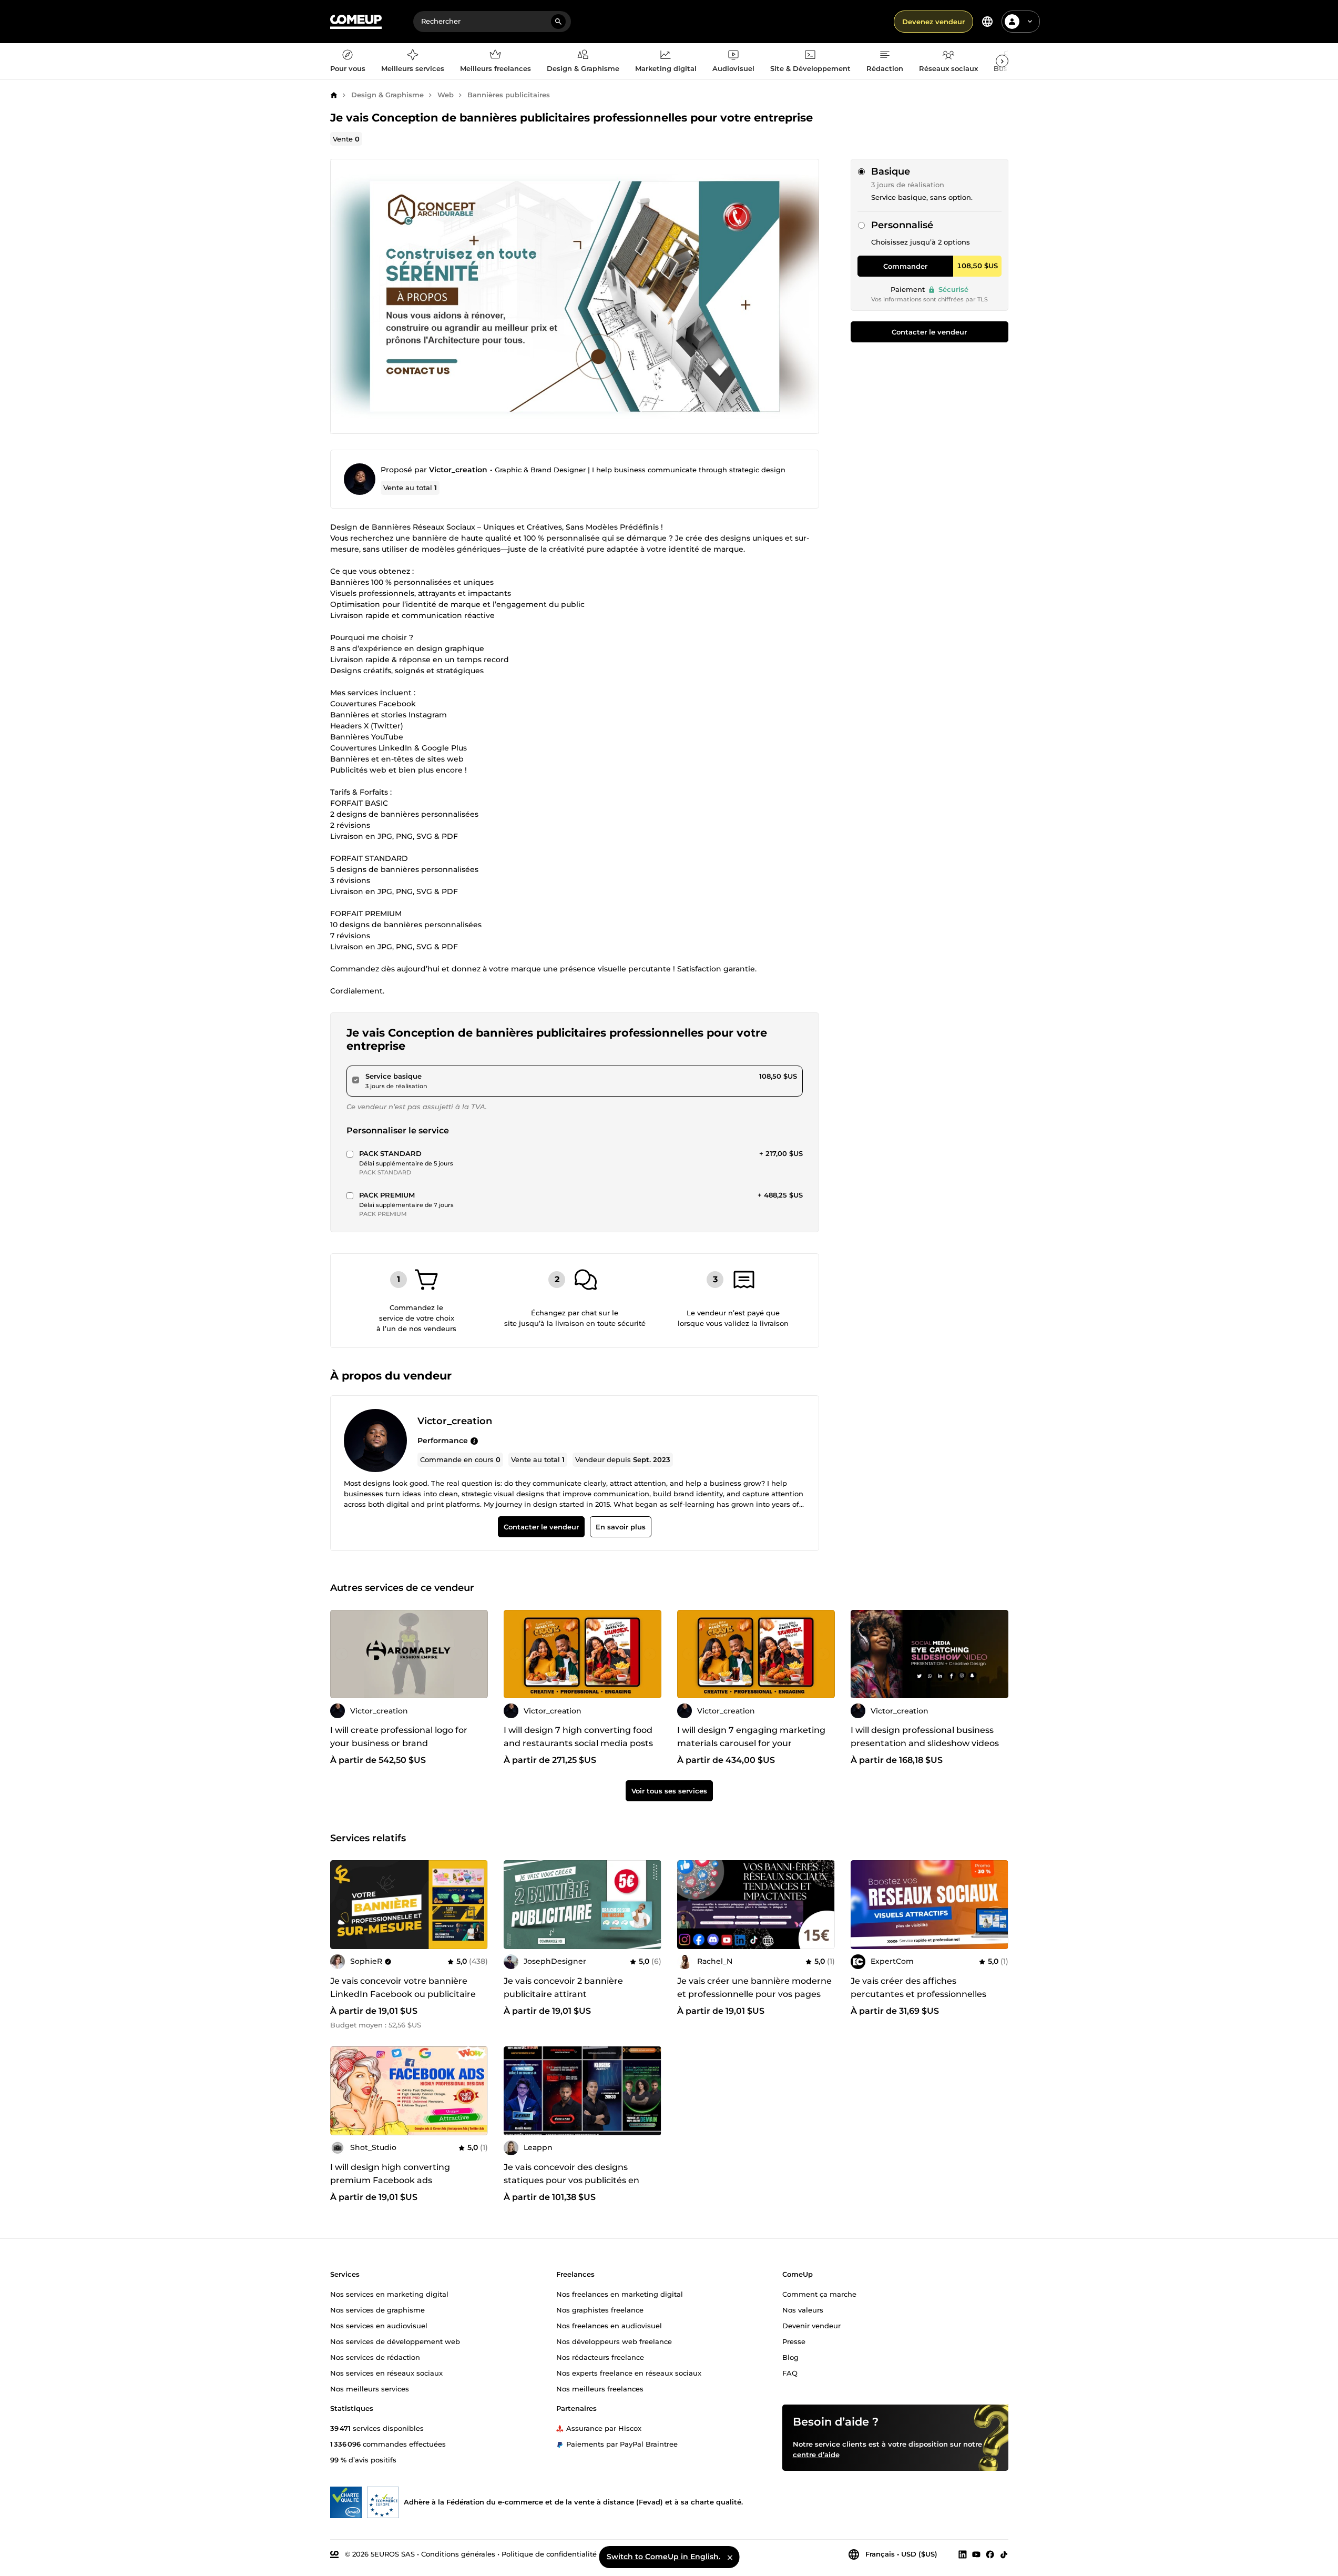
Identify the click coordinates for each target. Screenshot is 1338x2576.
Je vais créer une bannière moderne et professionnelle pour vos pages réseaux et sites (754, 1994)
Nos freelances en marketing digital (620, 2294)
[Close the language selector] (730, 2557)
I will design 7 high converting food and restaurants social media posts (578, 1737)
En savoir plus (620, 1527)
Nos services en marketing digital (389, 2294)
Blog (790, 2357)
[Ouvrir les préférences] (987, 22)
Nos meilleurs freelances (600, 2388)
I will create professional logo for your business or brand (399, 1737)
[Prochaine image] (476, 1654)
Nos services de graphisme (377, 2309)
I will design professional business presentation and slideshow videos (925, 1737)
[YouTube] (976, 2554)
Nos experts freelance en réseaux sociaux (629, 2372)
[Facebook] (990, 2554)
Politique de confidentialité (549, 2553)
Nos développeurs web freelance (614, 2341)
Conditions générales (458, 2553)
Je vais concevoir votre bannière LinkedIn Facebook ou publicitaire (403, 1987)
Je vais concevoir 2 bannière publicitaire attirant (563, 1987)
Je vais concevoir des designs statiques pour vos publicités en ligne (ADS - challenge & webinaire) (578, 2180)
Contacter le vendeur (929, 332)
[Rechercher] (558, 22)
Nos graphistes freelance (600, 2309)
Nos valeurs (803, 2309)
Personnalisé (902, 225)
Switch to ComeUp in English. (663, 2557)
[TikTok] (1004, 2554)
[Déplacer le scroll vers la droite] (1002, 61)
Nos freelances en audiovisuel (609, 2325)
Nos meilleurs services (370, 2388)
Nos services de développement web (395, 2341)
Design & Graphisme (387, 95)
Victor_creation (458, 470)
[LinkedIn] (963, 2554)
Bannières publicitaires (509, 95)
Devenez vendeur (933, 22)
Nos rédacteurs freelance (600, 2357)
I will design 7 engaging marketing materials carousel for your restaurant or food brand (751, 1744)
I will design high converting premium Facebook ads (390, 2174)
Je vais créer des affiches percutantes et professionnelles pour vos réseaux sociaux (918, 1994)
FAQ (790, 2372)
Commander (905, 266)
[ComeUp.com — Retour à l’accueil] (356, 22)
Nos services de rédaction (375, 2357)
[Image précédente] (342, 1654)
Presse (794, 2341)
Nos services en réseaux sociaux (386, 2372)
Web (446, 95)
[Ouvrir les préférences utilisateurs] (1030, 22)
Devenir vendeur (811, 2325)
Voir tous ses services (669, 1791)
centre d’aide (816, 2454)
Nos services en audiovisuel (379, 2325)
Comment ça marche (819, 2294)
